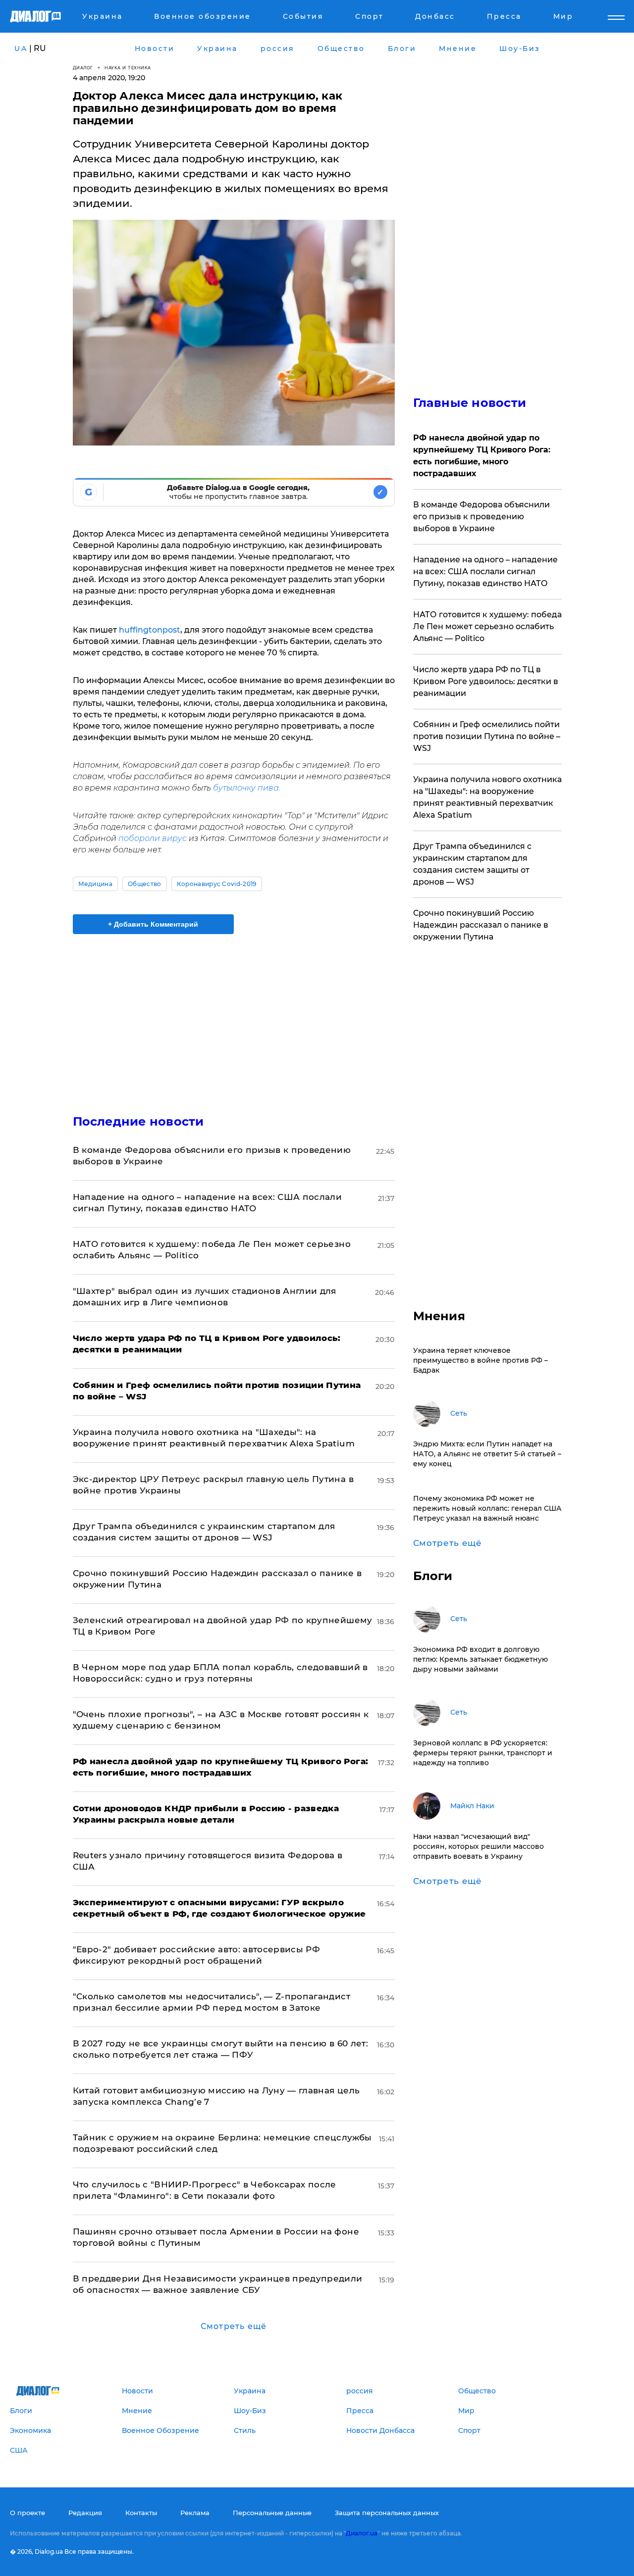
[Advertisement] (234, 1016)
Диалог (83, 68)
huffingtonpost (149, 630)
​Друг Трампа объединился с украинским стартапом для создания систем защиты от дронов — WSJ (472, 864)
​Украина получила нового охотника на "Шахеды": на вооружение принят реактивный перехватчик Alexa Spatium (487, 797)
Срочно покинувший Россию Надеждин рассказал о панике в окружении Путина (481, 925)
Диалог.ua (362, 2533)
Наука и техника (128, 68)
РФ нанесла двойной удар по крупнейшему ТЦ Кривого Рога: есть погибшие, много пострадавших (482, 456)
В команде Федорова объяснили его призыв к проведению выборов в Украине (481, 517)
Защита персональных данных (387, 2513)
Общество (145, 884)
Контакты (141, 2513)
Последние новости (138, 1121)
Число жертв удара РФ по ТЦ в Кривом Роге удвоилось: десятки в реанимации (486, 681)
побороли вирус (153, 838)
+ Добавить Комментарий (153, 924)
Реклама (195, 2513)
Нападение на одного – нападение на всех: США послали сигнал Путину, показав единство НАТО (485, 571)
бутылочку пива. (247, 788)
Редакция (85, 2513)
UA (21, 49)
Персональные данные (272, 2513)
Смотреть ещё (234, 2326)
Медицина (96, 884)
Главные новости (470, 403)
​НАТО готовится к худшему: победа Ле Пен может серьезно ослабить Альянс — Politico (487, 626)
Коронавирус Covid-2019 (217, 884)
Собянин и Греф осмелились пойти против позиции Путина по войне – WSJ (487, 736)
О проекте (27, 2513)
